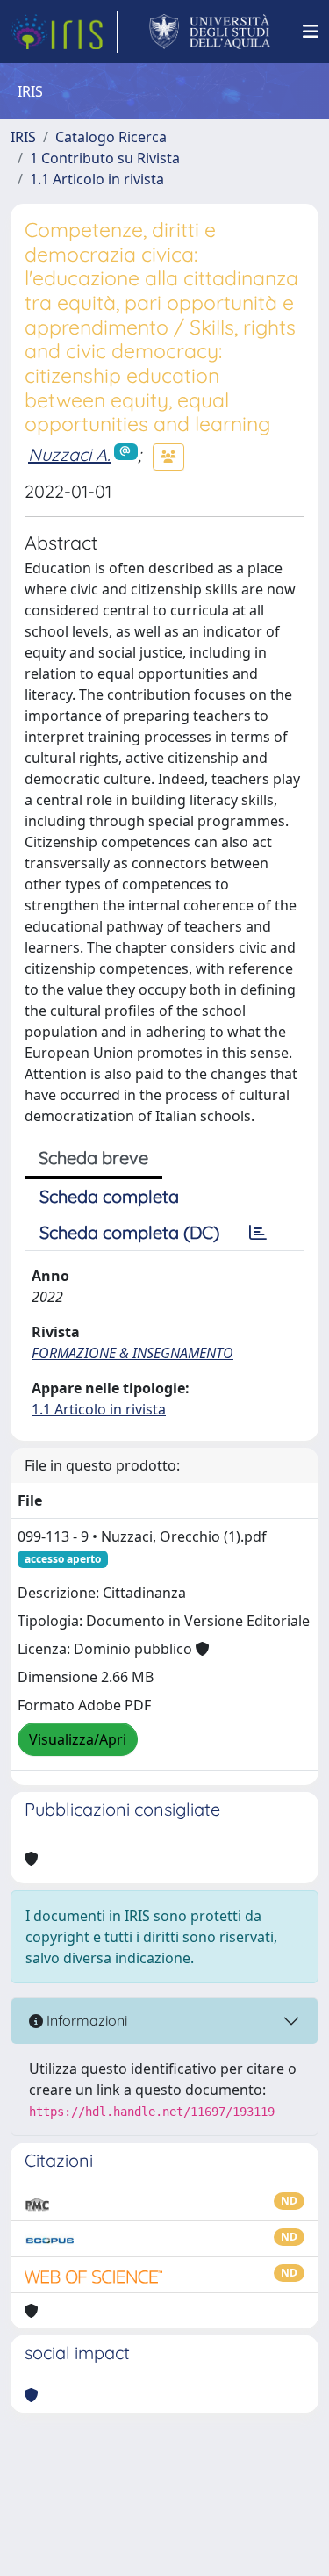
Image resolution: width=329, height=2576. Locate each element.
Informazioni (85, 2020)
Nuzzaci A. (69, 454)
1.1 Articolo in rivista (97, 179)
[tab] (258, 1233)
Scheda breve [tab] (93, 1158)
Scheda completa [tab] (109, 1196)
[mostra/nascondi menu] (311, 32)
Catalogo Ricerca (111, 137)
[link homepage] (64, 32)
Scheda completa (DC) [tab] (129, 1232)
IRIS (23, 137)
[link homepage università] (210, 32)
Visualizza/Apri (78, 1739)
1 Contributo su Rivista (105, 158)
